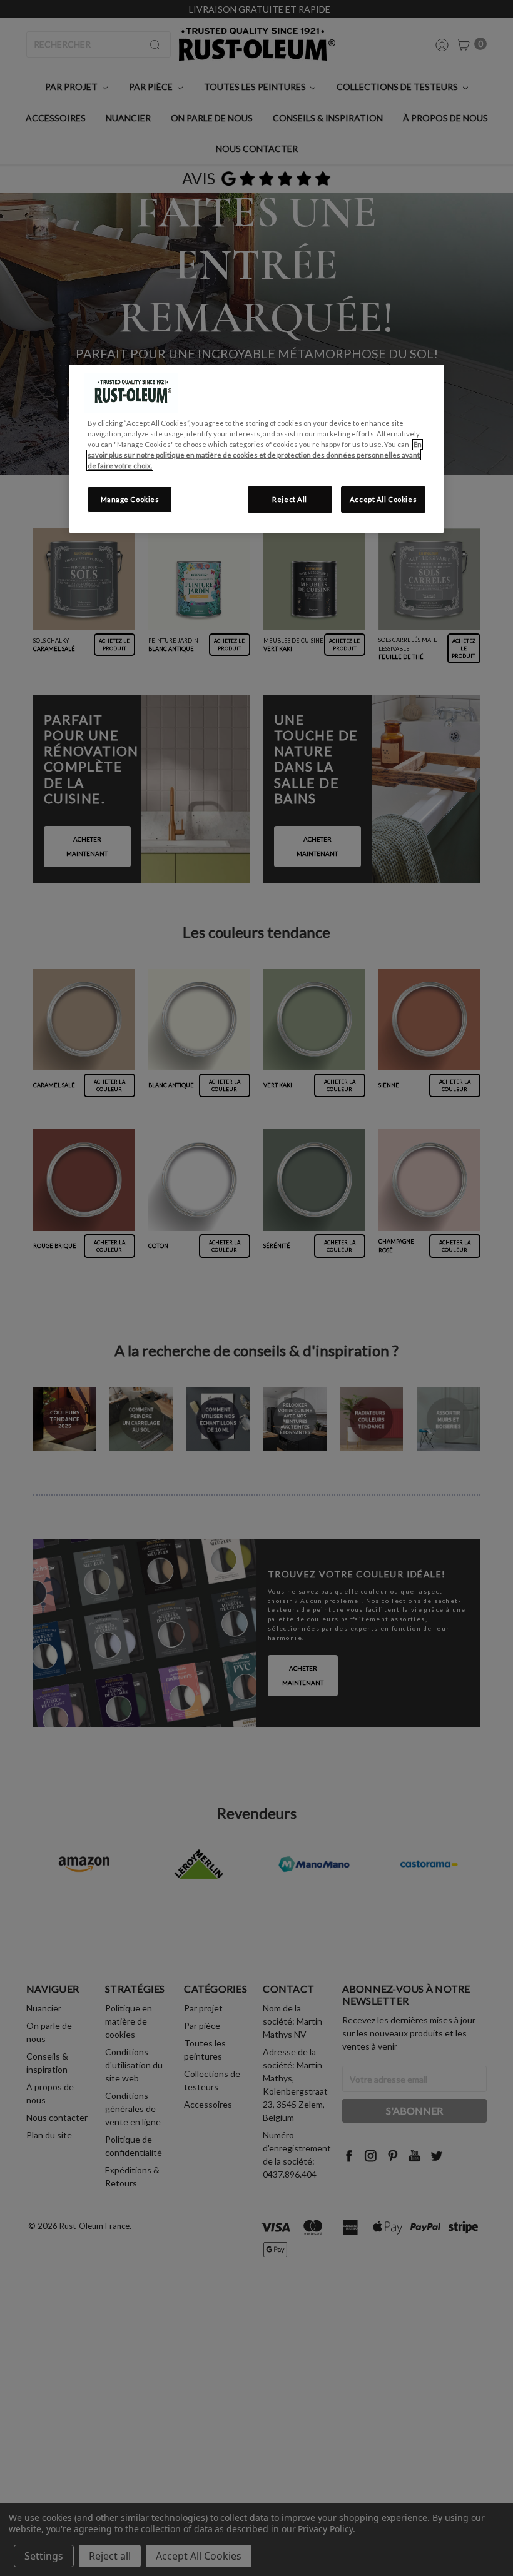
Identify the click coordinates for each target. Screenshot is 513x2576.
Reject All (290, 499)
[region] (256, 449)
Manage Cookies (130, 499)
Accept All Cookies (383, 499)
